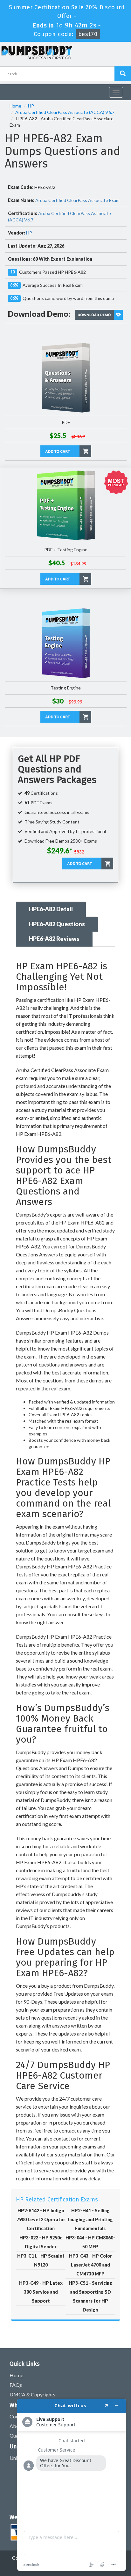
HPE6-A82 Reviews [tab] (54, 939)
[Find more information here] (72, 2485)
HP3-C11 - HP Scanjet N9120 (41, 2260)
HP (31, 106)
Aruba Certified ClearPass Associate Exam (77, 200)
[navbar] (8, 90)
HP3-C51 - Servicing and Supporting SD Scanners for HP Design (90, 2296)
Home (15, 106)
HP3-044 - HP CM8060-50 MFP (90, 2242)
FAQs (16, 2385)
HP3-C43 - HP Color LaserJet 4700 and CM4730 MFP (90, 2265)
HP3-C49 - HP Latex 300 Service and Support (41, 2292)
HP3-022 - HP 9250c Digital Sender (41, 2242)
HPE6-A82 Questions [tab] (57, 924)
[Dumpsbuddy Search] (123, 74)
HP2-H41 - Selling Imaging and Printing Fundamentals (90, 2219)
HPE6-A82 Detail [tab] (51, 909)
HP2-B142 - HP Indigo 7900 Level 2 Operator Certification (41, 2219)
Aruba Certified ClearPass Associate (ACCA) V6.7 (65, 112)
